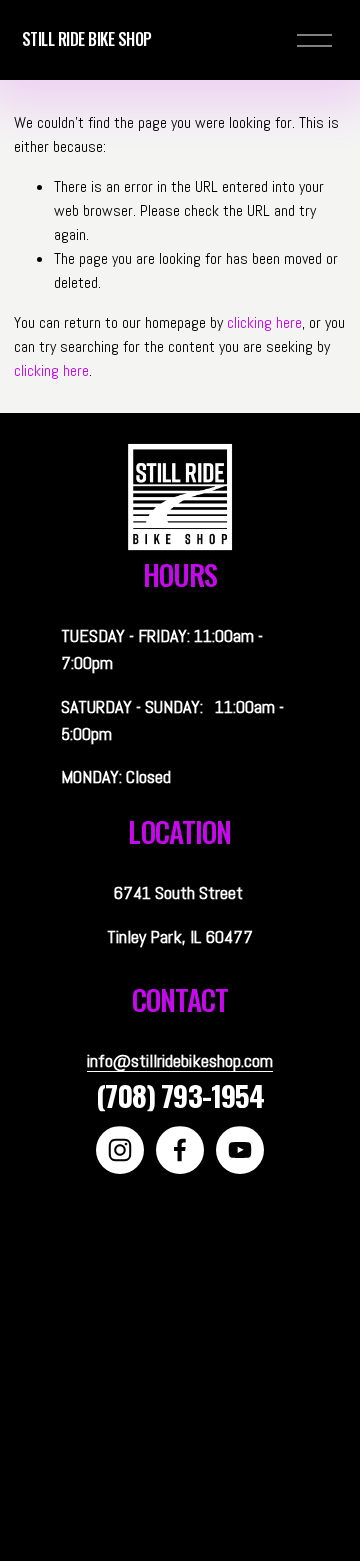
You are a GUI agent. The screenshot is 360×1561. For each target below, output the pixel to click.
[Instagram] (120, 1150)
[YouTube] (240, 1150)
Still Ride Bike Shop (87, 39)
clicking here (264, 322)
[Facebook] (180, 1150)
